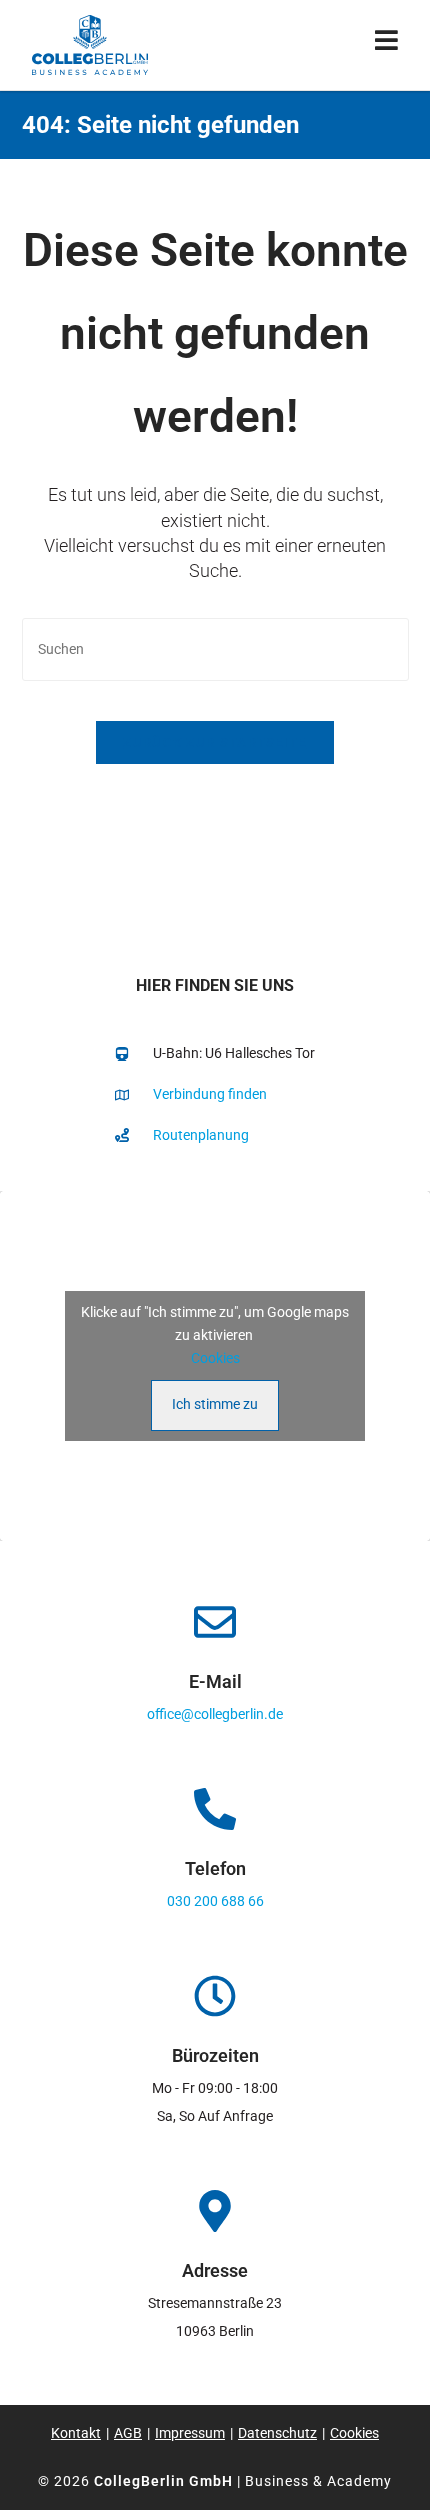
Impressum (190, 2433)
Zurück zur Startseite (214, 742)
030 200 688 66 (215, 1901)
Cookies (215, 1358)
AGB (128, 2433)
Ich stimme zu (215, 1404)
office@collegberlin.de (215, 1714)
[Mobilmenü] (387, 44)
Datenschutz (277, 2433)
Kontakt (76, 2433)
